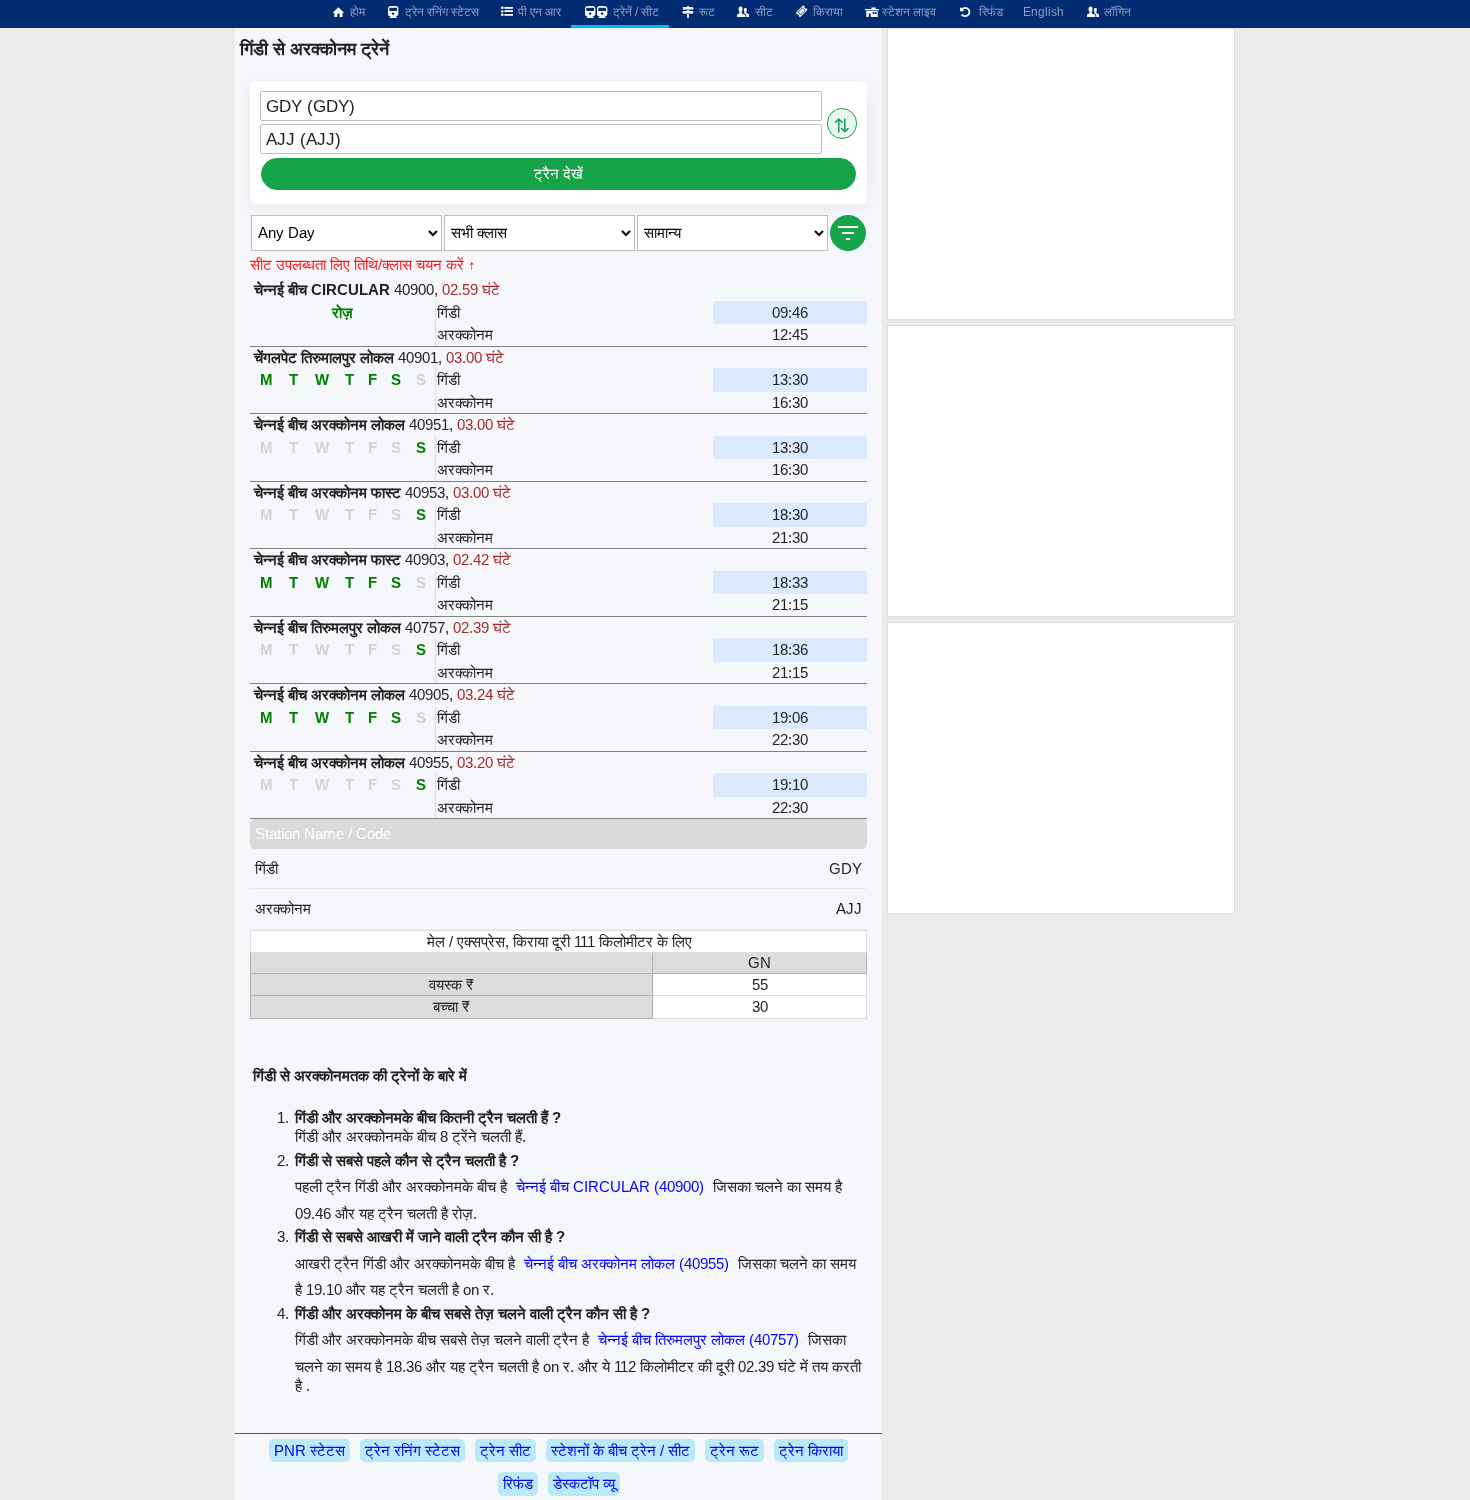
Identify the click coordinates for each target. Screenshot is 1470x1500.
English (1043, 12)
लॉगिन (1116, 12)
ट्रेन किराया (811, 1450)
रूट (705, 12)
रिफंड (988, 12)
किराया (826, 12)
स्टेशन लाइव (907, 12)
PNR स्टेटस (309, 1450)
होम (356, 12)
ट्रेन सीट (505, 1450)
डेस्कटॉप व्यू (584, 1483)
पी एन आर (538, 12)
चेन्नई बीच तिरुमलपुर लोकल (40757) (698, 1339)
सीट (762, 12)
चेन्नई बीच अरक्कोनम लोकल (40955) (626, 1263)
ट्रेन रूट (734, 1450)
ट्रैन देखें (558, 173)
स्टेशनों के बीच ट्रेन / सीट (620, 1450)
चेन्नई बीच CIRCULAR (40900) (610, 1186)
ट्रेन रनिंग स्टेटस (440, 12)
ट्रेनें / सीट (634, 12)
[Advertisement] (1061, 174)
